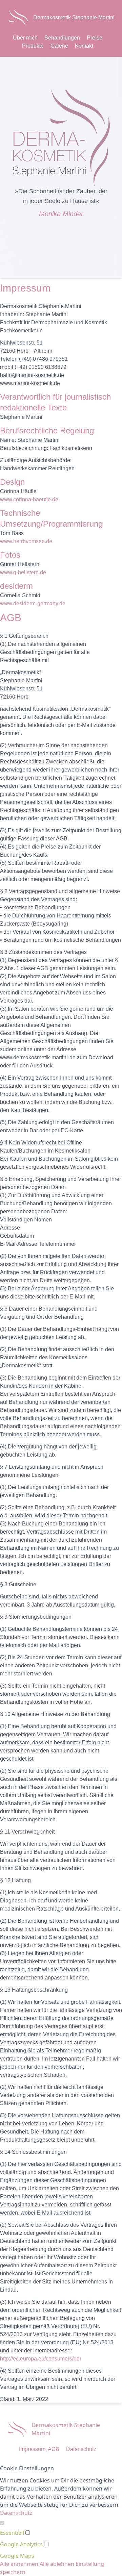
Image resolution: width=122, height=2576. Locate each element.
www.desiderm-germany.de (33, 603)
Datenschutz (81, 2449)
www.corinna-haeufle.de (29, 499)
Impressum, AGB (39, 2449)
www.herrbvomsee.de (26, 541)
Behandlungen (62, 38)
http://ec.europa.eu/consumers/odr (41, 2359)
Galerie (59, 46)
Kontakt (84, 46)
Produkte (33, 46)
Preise (95, 38)
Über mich (25, 38)
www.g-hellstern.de (23, 572)
